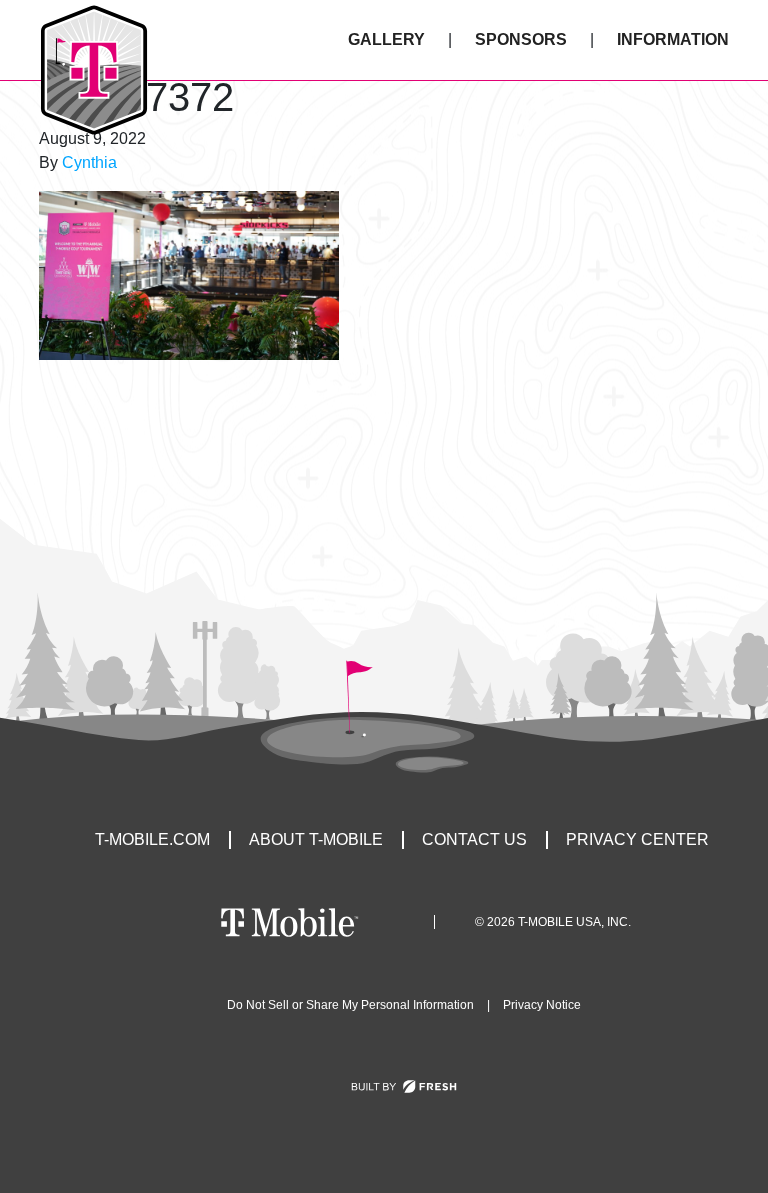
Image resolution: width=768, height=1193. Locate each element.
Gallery (386, 39)
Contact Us (474, 839)
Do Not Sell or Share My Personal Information (350, 1005)
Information (673, 39)
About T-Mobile (316, 839)
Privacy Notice (542, 1005)
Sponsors (521, 39)
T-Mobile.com (152, 839)
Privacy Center (637, 839)
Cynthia (89, 162)
